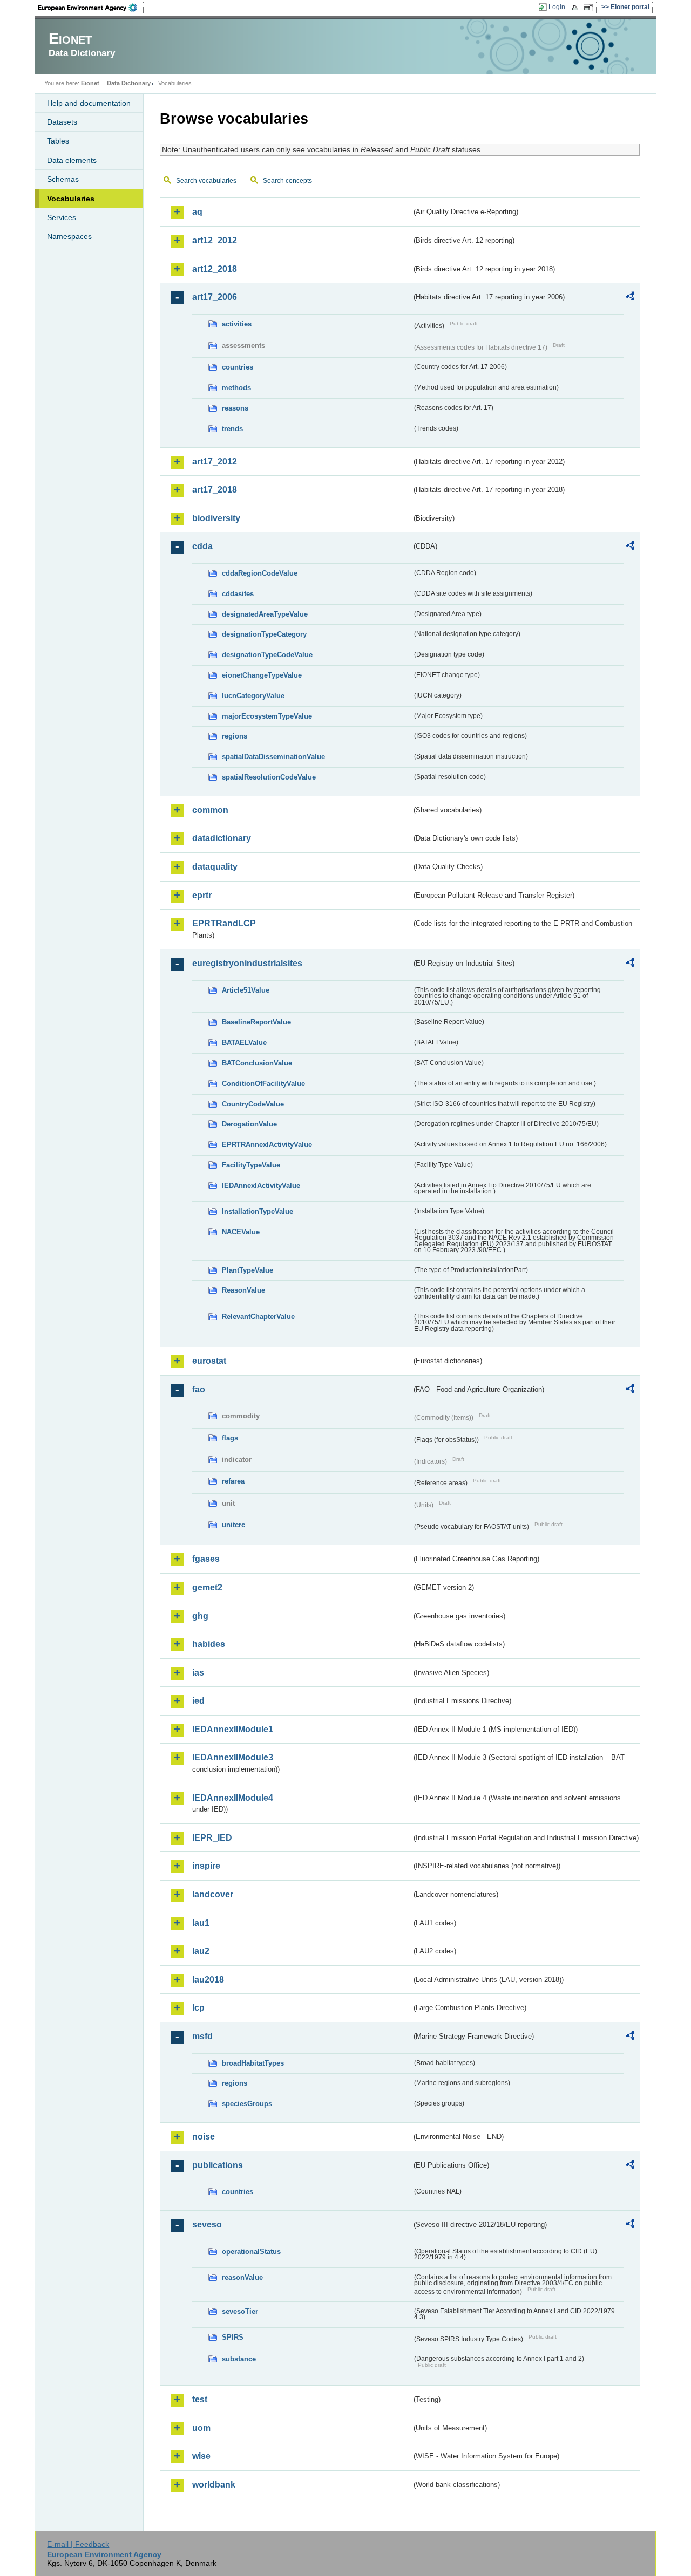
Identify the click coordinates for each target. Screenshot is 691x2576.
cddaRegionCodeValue (260, 573)
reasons (235, 408)
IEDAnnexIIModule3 (233, 1757)
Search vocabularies (206, 181)
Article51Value (246, 990)
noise (204, 2137)
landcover (213, 1894)
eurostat (209, 1361)
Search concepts (287, 181)
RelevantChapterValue (258, 1317)
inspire (206, 1866)
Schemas (63, 179)
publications (218, 2165)
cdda (202, 546)
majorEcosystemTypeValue (267, 716)
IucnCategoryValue (253, 696)
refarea (233, 1481)
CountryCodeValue (253, 1104)
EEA (91, 8)
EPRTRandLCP (224, 923)
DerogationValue (249, 1124)
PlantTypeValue (248, 1270)
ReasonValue (243, 1290)
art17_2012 (215, 462)
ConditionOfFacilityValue (263, 1084)
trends (232, 429)
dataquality (215, 867)
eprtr (202, 895)
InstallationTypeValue (258, 1211)
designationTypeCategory (264, 634)
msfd (202, 2036)
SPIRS (233, 2337)
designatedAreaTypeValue (265, 614)
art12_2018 (215, 269)
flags (230, 1438)
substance (239, 2359)
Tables (58, 141)
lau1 (201, 1923)
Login (557, 7)
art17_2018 (215, 490)
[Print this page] (576, 8)
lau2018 (208, 1980)
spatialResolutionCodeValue (269, 777)
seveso (207, 2225)
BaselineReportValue (256, 1022)
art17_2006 (215, 297)
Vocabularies (71, 199)
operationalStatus (251, 2252)
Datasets (62, 122)
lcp (198, 2008)
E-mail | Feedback (78, 2544)
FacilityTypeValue (251, 1165)
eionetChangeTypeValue (262, 675)
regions (235, 736)
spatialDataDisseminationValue (273, 757)
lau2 (201, 1951)
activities (237, 324)
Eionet (90, 83)
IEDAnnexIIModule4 (233, 1798)
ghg (200, 1616)
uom (201, 2428)
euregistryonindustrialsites (247, 963)
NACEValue (241, 1232)
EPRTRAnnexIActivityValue (267, 1144)
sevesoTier (240, 2311)
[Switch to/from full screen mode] (590, 8)
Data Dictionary (129, 83)
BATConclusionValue (257, 1063)
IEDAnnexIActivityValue (261, 1185)
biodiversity (216, 518)
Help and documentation (89, 103)
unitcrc (233, 1525)
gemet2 (207, 1587)
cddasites (238, 594)
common (210, 810)
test (200, 2399)
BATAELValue (244, 1043)
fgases (206, 1559)
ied (198, 1701)
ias (198, 1673)
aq (197, 212)
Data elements (72, 160)
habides (209, 1644)
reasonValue (242, 2277)
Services (62, 217)
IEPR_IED (212, 1838)
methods (236, 388)
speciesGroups (247, 2104)
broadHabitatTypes (253, 2063)
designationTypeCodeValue (267, 655)
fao (199, 1389)
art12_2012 (215, 240)
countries (238, 367)
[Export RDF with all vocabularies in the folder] (630, 298)
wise (201, 2456)
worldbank (214, 2485)
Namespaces (69, 236)
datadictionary (222, 838)
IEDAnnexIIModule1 (233, 1729)
